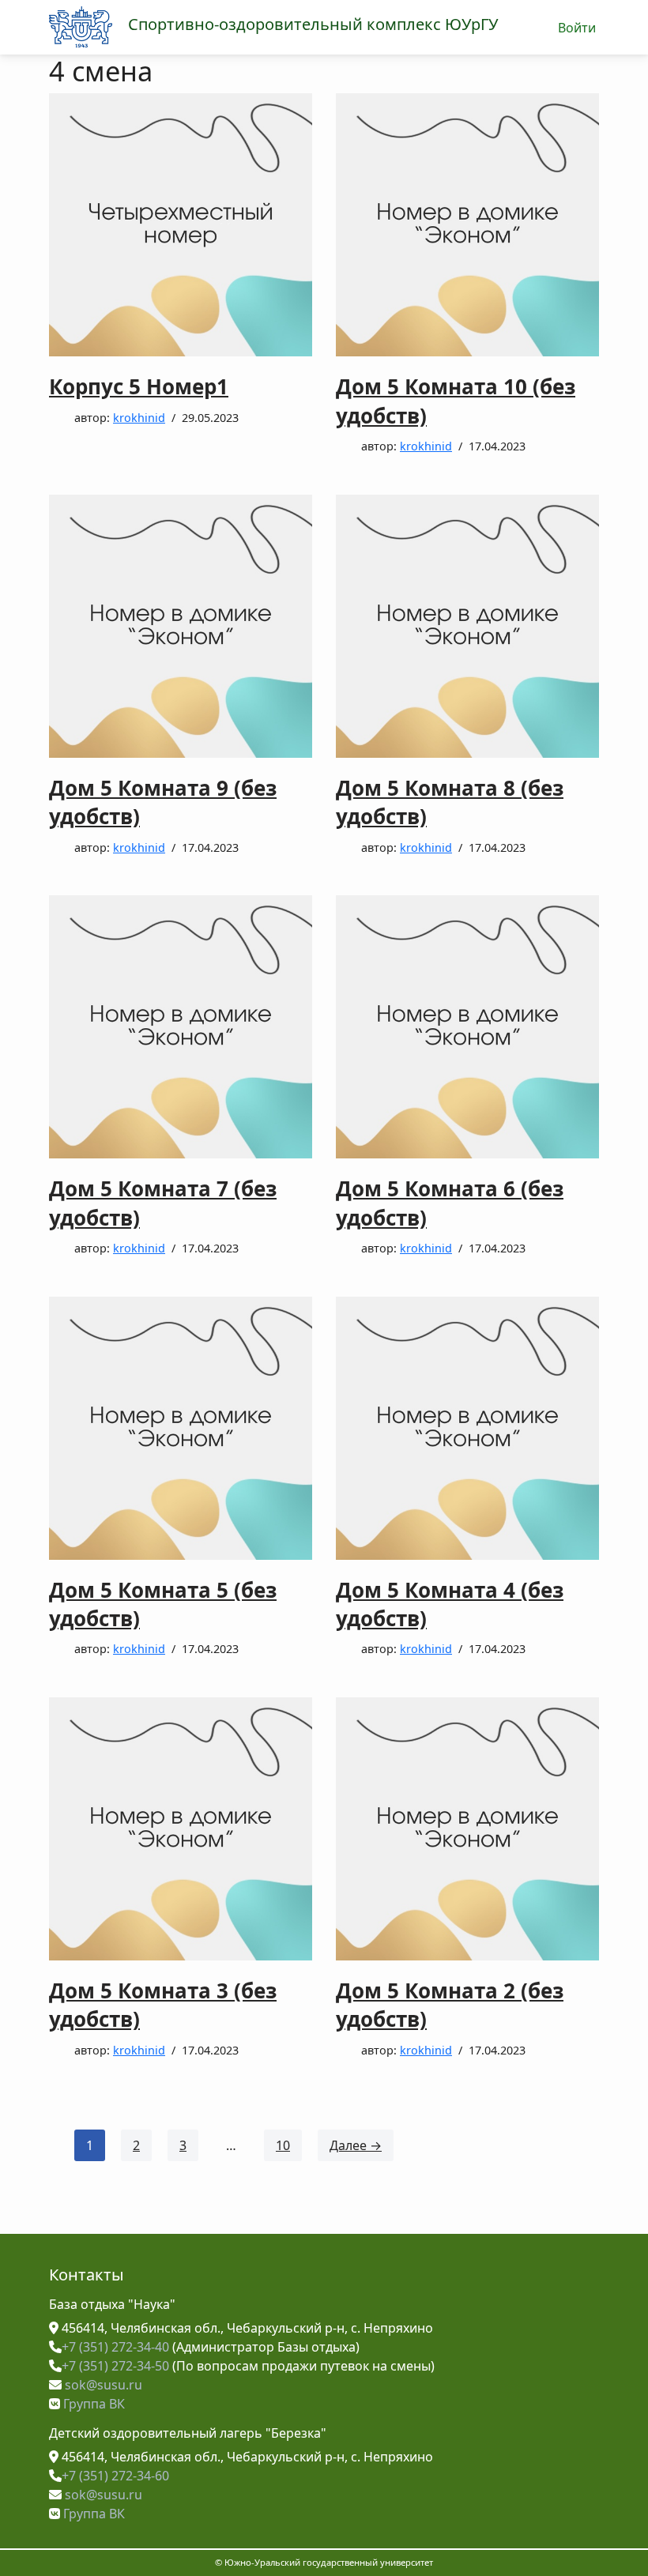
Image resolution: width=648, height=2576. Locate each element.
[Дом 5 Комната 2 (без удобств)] (467, 1829)
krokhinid (139, 418)
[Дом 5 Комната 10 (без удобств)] (467, 225)
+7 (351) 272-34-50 (115, 2366)
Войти (577, 28)
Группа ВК (92, 2404)
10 (283, 2145)
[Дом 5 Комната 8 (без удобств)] (467, 626)
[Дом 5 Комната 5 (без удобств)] (181, 1428)
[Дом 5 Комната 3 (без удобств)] (181, 1829)
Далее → (356, 2145)
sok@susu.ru (102, 2385)
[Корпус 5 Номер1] (181, 225)
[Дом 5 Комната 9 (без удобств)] (181, 626)
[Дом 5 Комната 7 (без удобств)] (181, 1027)
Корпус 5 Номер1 (139, 386)
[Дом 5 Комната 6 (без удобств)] (467, 1027)
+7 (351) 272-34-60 (115, 2476)
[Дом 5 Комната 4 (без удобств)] (467, 1428)
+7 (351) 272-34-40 (115, 2347)
